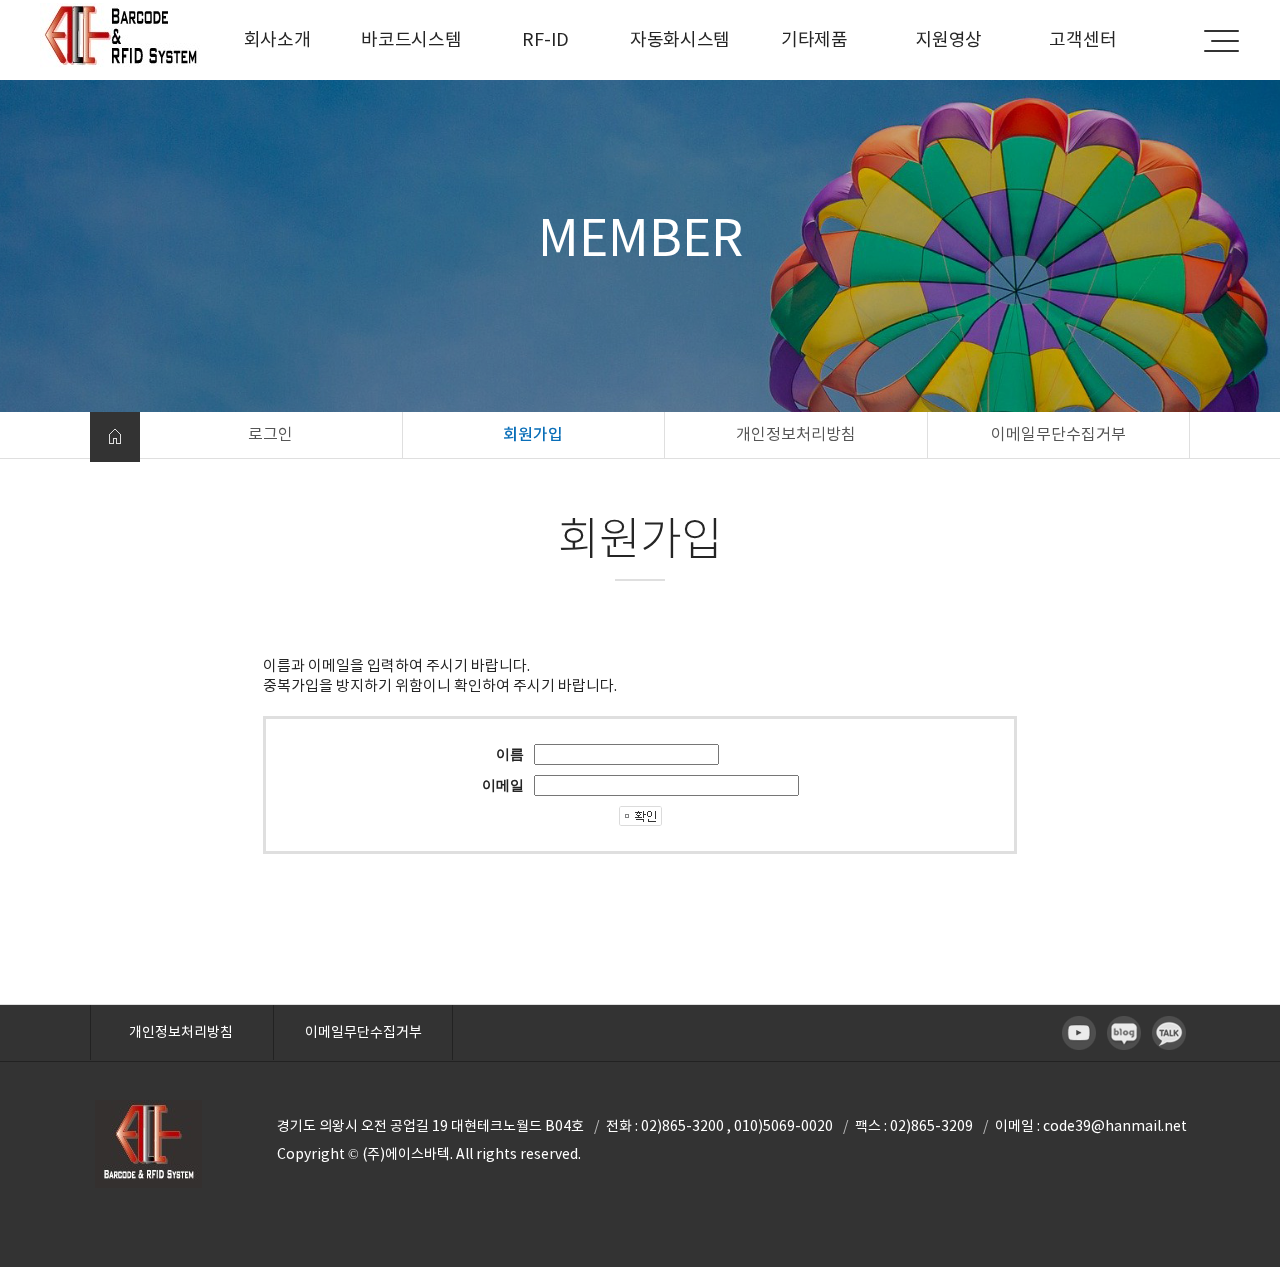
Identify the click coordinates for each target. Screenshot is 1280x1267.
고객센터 (1082, 39)
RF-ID (545, 39)
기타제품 (814, 39)
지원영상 (948, 39)
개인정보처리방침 (796, 434)
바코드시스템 (411, 39)
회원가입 (533, 434)
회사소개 (277, 39)
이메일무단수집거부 (1058, 434)
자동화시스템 (680, 39)
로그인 (270, 434)
